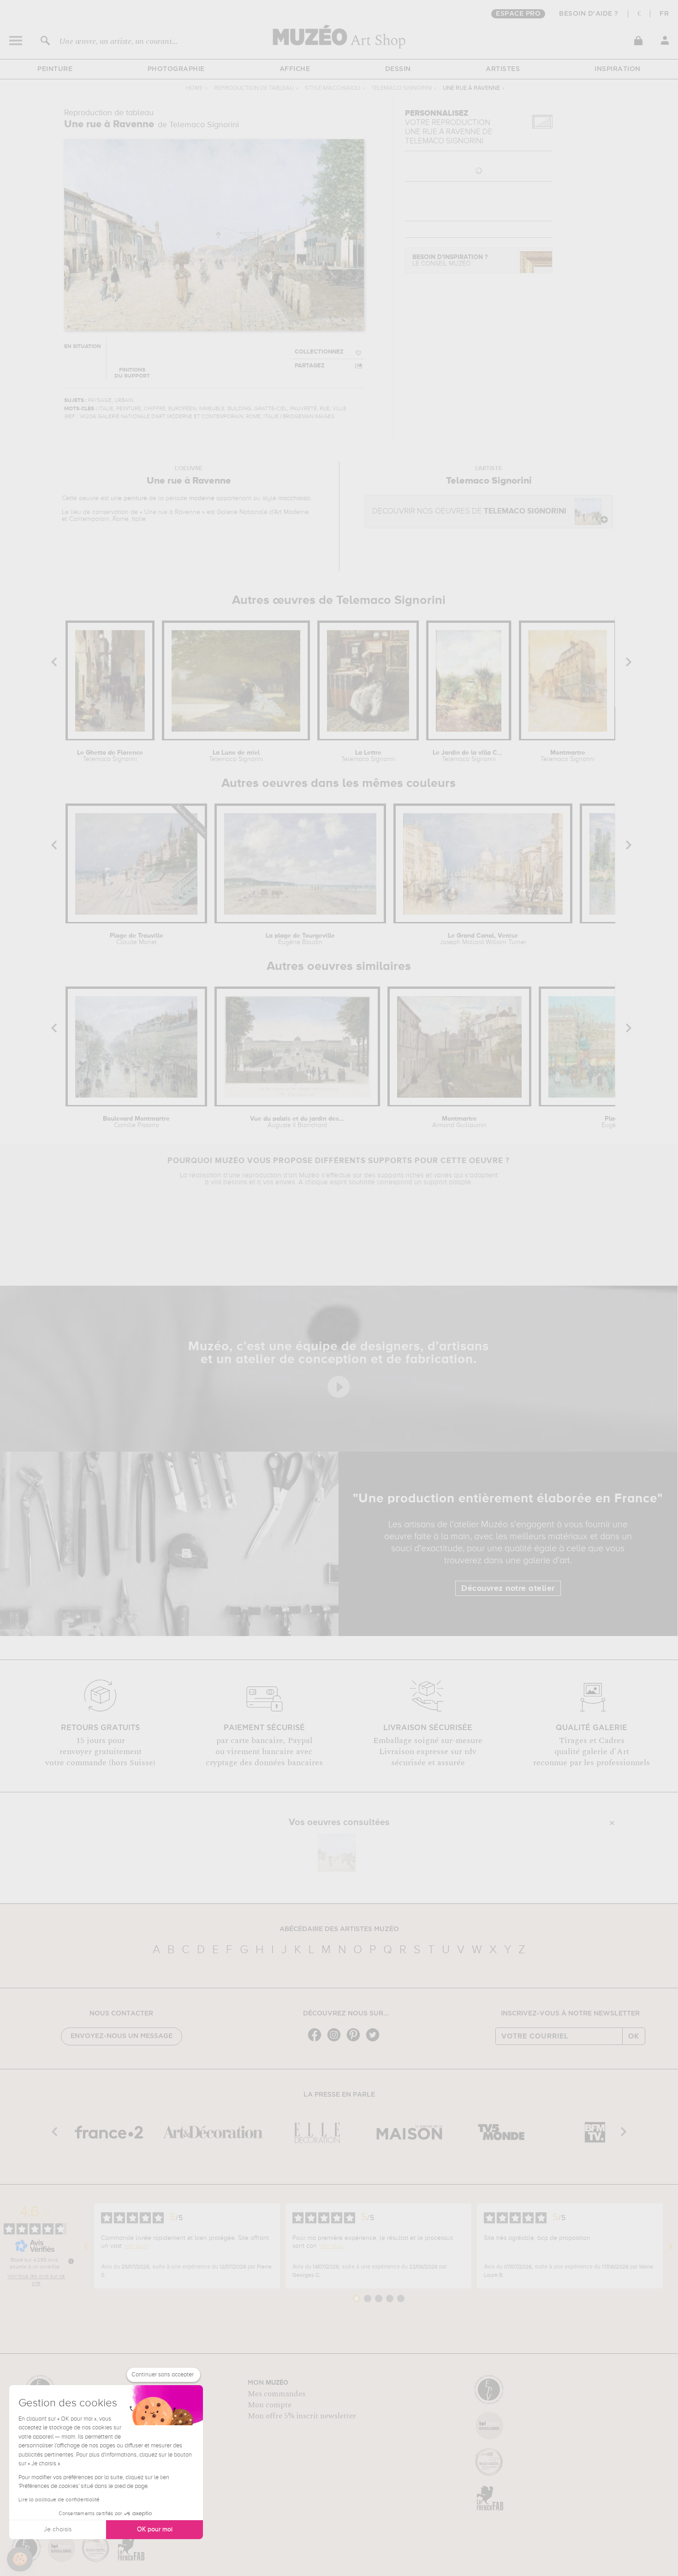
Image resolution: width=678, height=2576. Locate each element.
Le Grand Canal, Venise (483, 939)
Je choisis (58, 2529)
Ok (634, 2036)
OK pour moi (155, 2529)
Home (194, 88)
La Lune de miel (236, 756)
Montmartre (568, 756)
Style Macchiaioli (333, 88)
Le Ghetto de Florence (110, 756)
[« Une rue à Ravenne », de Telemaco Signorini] (337, 1853)
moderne (202, 498)
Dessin (398, 69)
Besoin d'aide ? (589, 14)
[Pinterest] (356, 2041)
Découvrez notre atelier (508, 1589)
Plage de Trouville (137, 939)
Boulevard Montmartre (136, 1122)
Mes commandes (277, 2394)
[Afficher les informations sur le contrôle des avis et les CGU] (71, 2261)
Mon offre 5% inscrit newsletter (302, 2416)
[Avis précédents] (86, 2246)
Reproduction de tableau (254, 88)
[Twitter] (375, 2041)
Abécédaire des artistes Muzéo (339, 1929)
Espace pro (518, 14)
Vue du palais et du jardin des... (297, 1122)
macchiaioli (294, 498)
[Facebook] (317, 2041)
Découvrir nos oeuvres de (469, 511)
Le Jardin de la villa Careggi (469, 756)
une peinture (129, 498)
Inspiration (618, 69)
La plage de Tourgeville (300, 939)
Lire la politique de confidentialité (59, 2500)
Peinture (55, 69)
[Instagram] (336, 2041)
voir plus (136, 2246)
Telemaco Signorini (401, 88)
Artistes (503, 69)
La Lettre (368, 756)
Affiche (295, 69)
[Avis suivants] (671, 2246)
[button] (20, 2559)
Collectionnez (319, 352)
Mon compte (270, 2405)
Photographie (176, 69)
